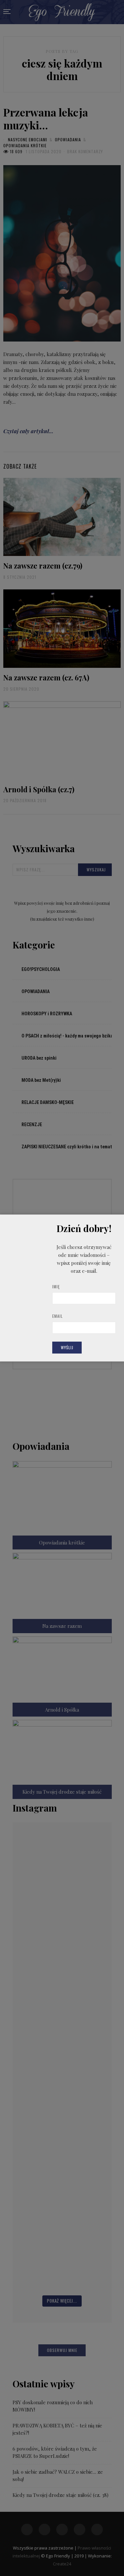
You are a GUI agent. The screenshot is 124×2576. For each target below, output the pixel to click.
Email (58, 1316)
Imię (56, 1287)
